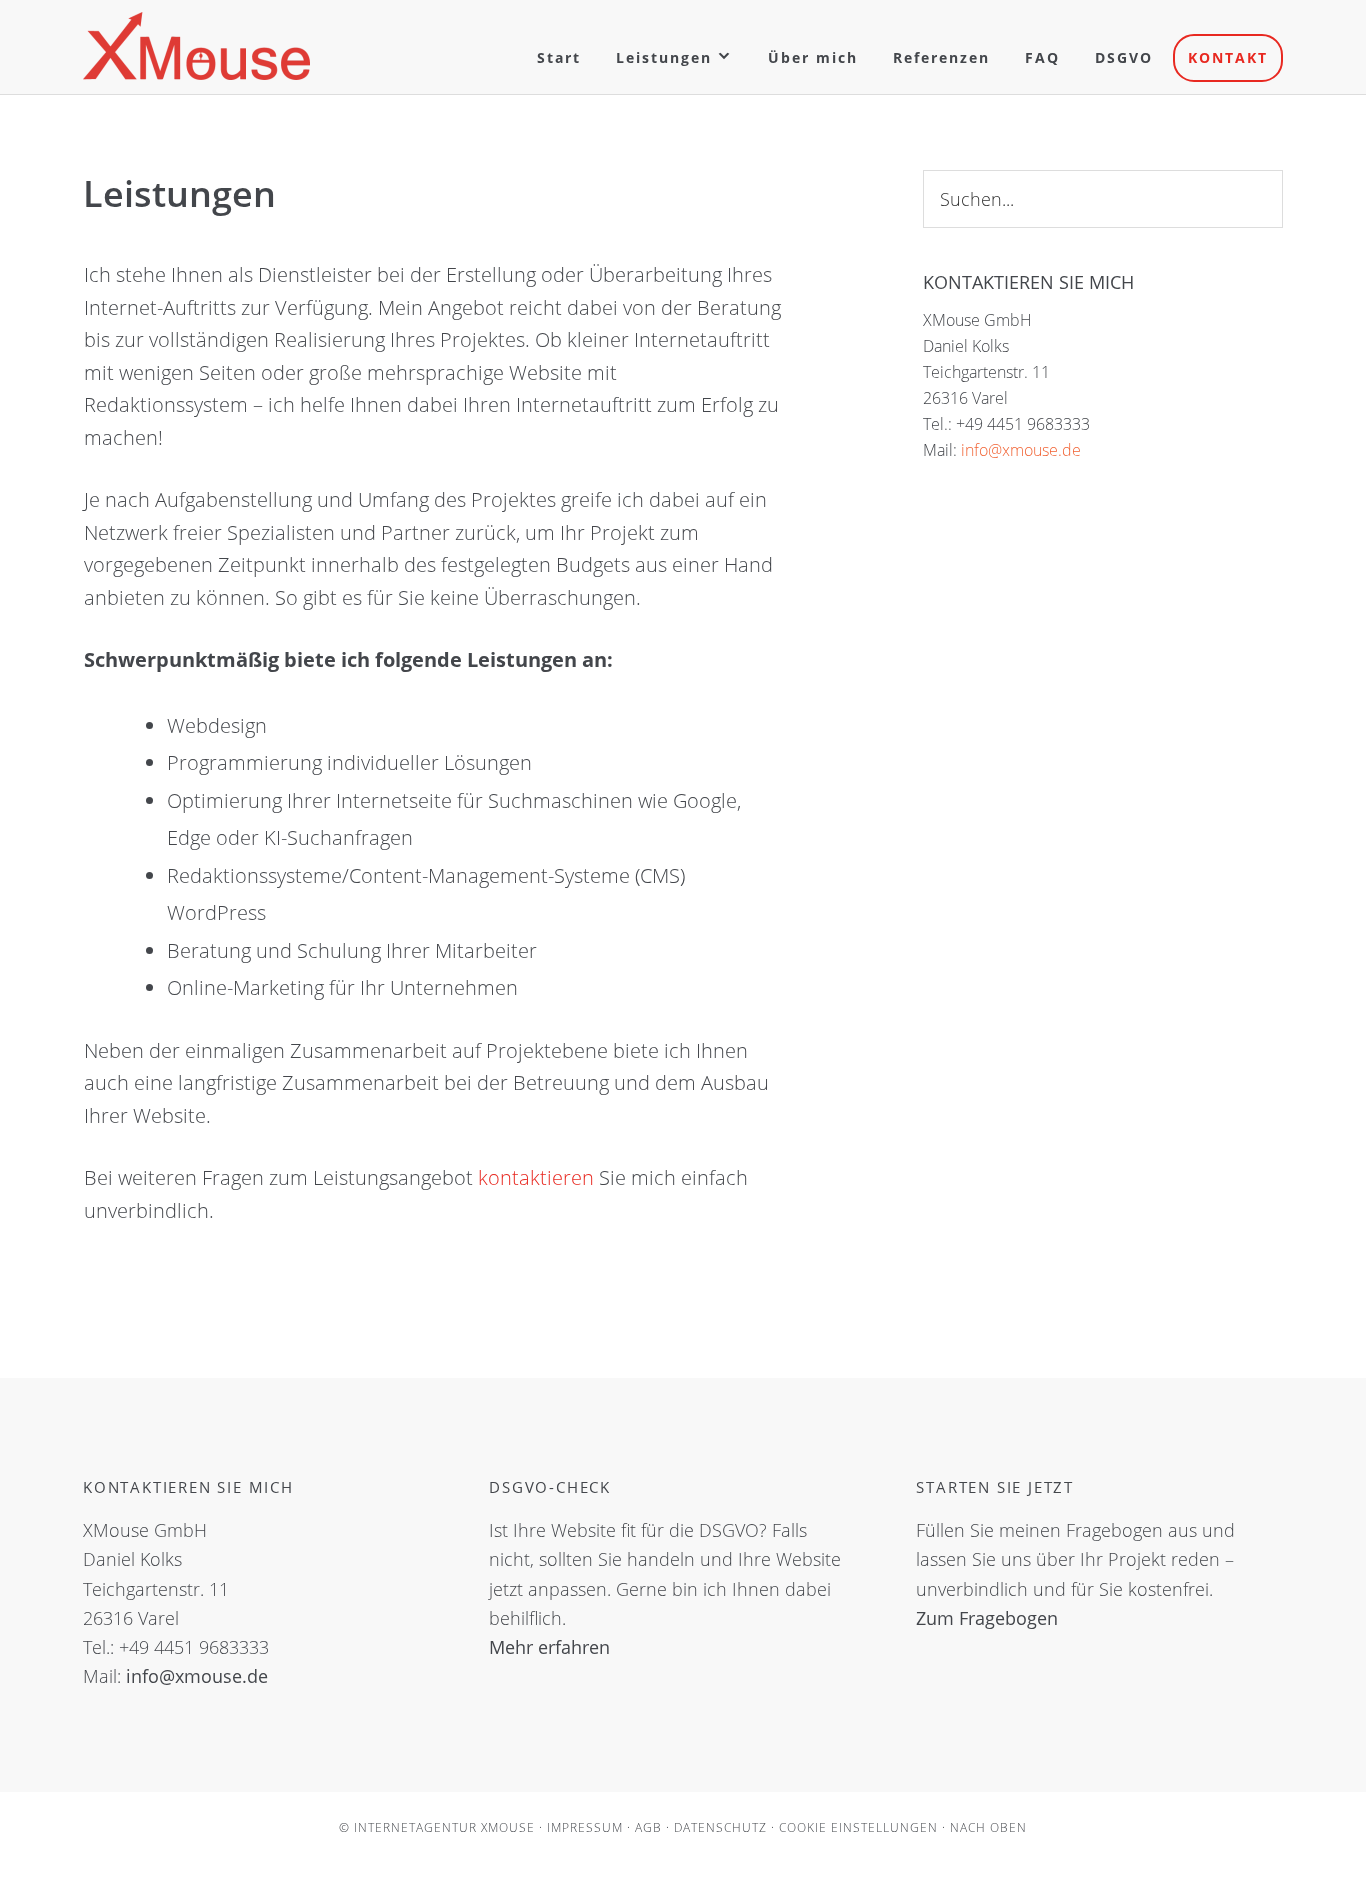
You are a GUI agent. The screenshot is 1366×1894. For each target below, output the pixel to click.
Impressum (585, 1827)
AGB (648, 1827)
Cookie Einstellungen (858, 1827)
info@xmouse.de (1021, 450)
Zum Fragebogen (987, 1618)
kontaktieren (538, 1177)
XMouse (196, 46)
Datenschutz (720, 1827)
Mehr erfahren (549, 1647)
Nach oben (988, 1827)
